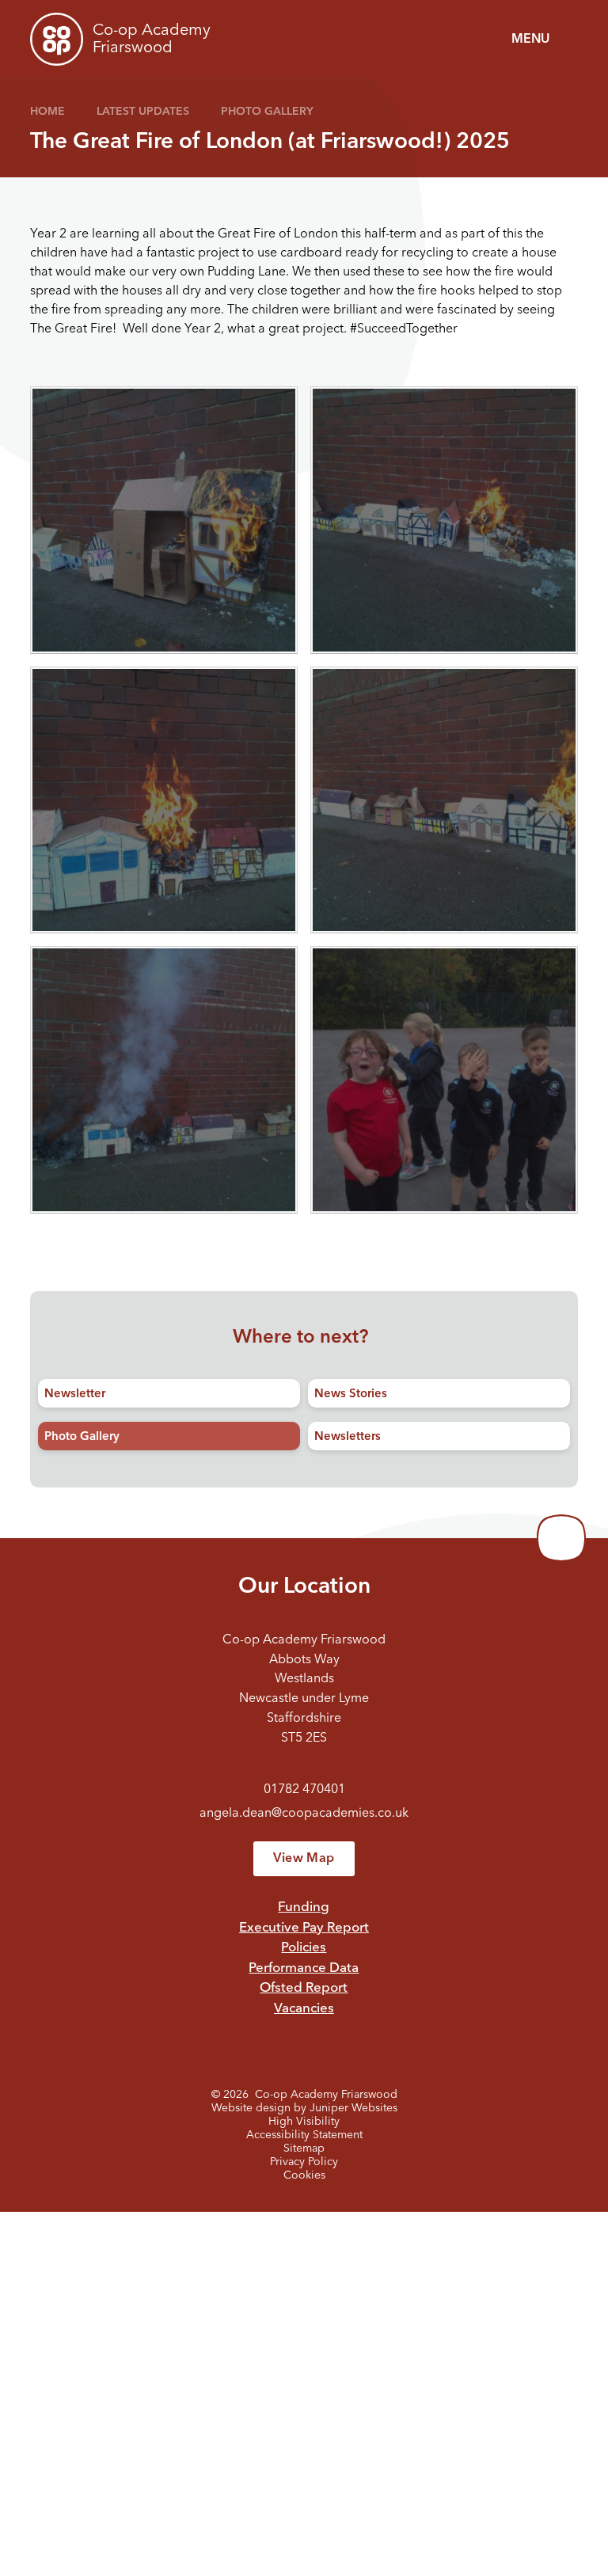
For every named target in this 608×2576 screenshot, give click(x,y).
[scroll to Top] (561, 1538)
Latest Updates (143, 112)
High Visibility (304, 2122)
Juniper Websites (353, 2108)
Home (47, 112)
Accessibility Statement (304, 2135)
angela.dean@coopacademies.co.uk (304, 1814)
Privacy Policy (304, 2162)
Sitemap (304, 2149)
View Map (304, 1859)
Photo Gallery (267, 112)
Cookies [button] (304, 2175)
